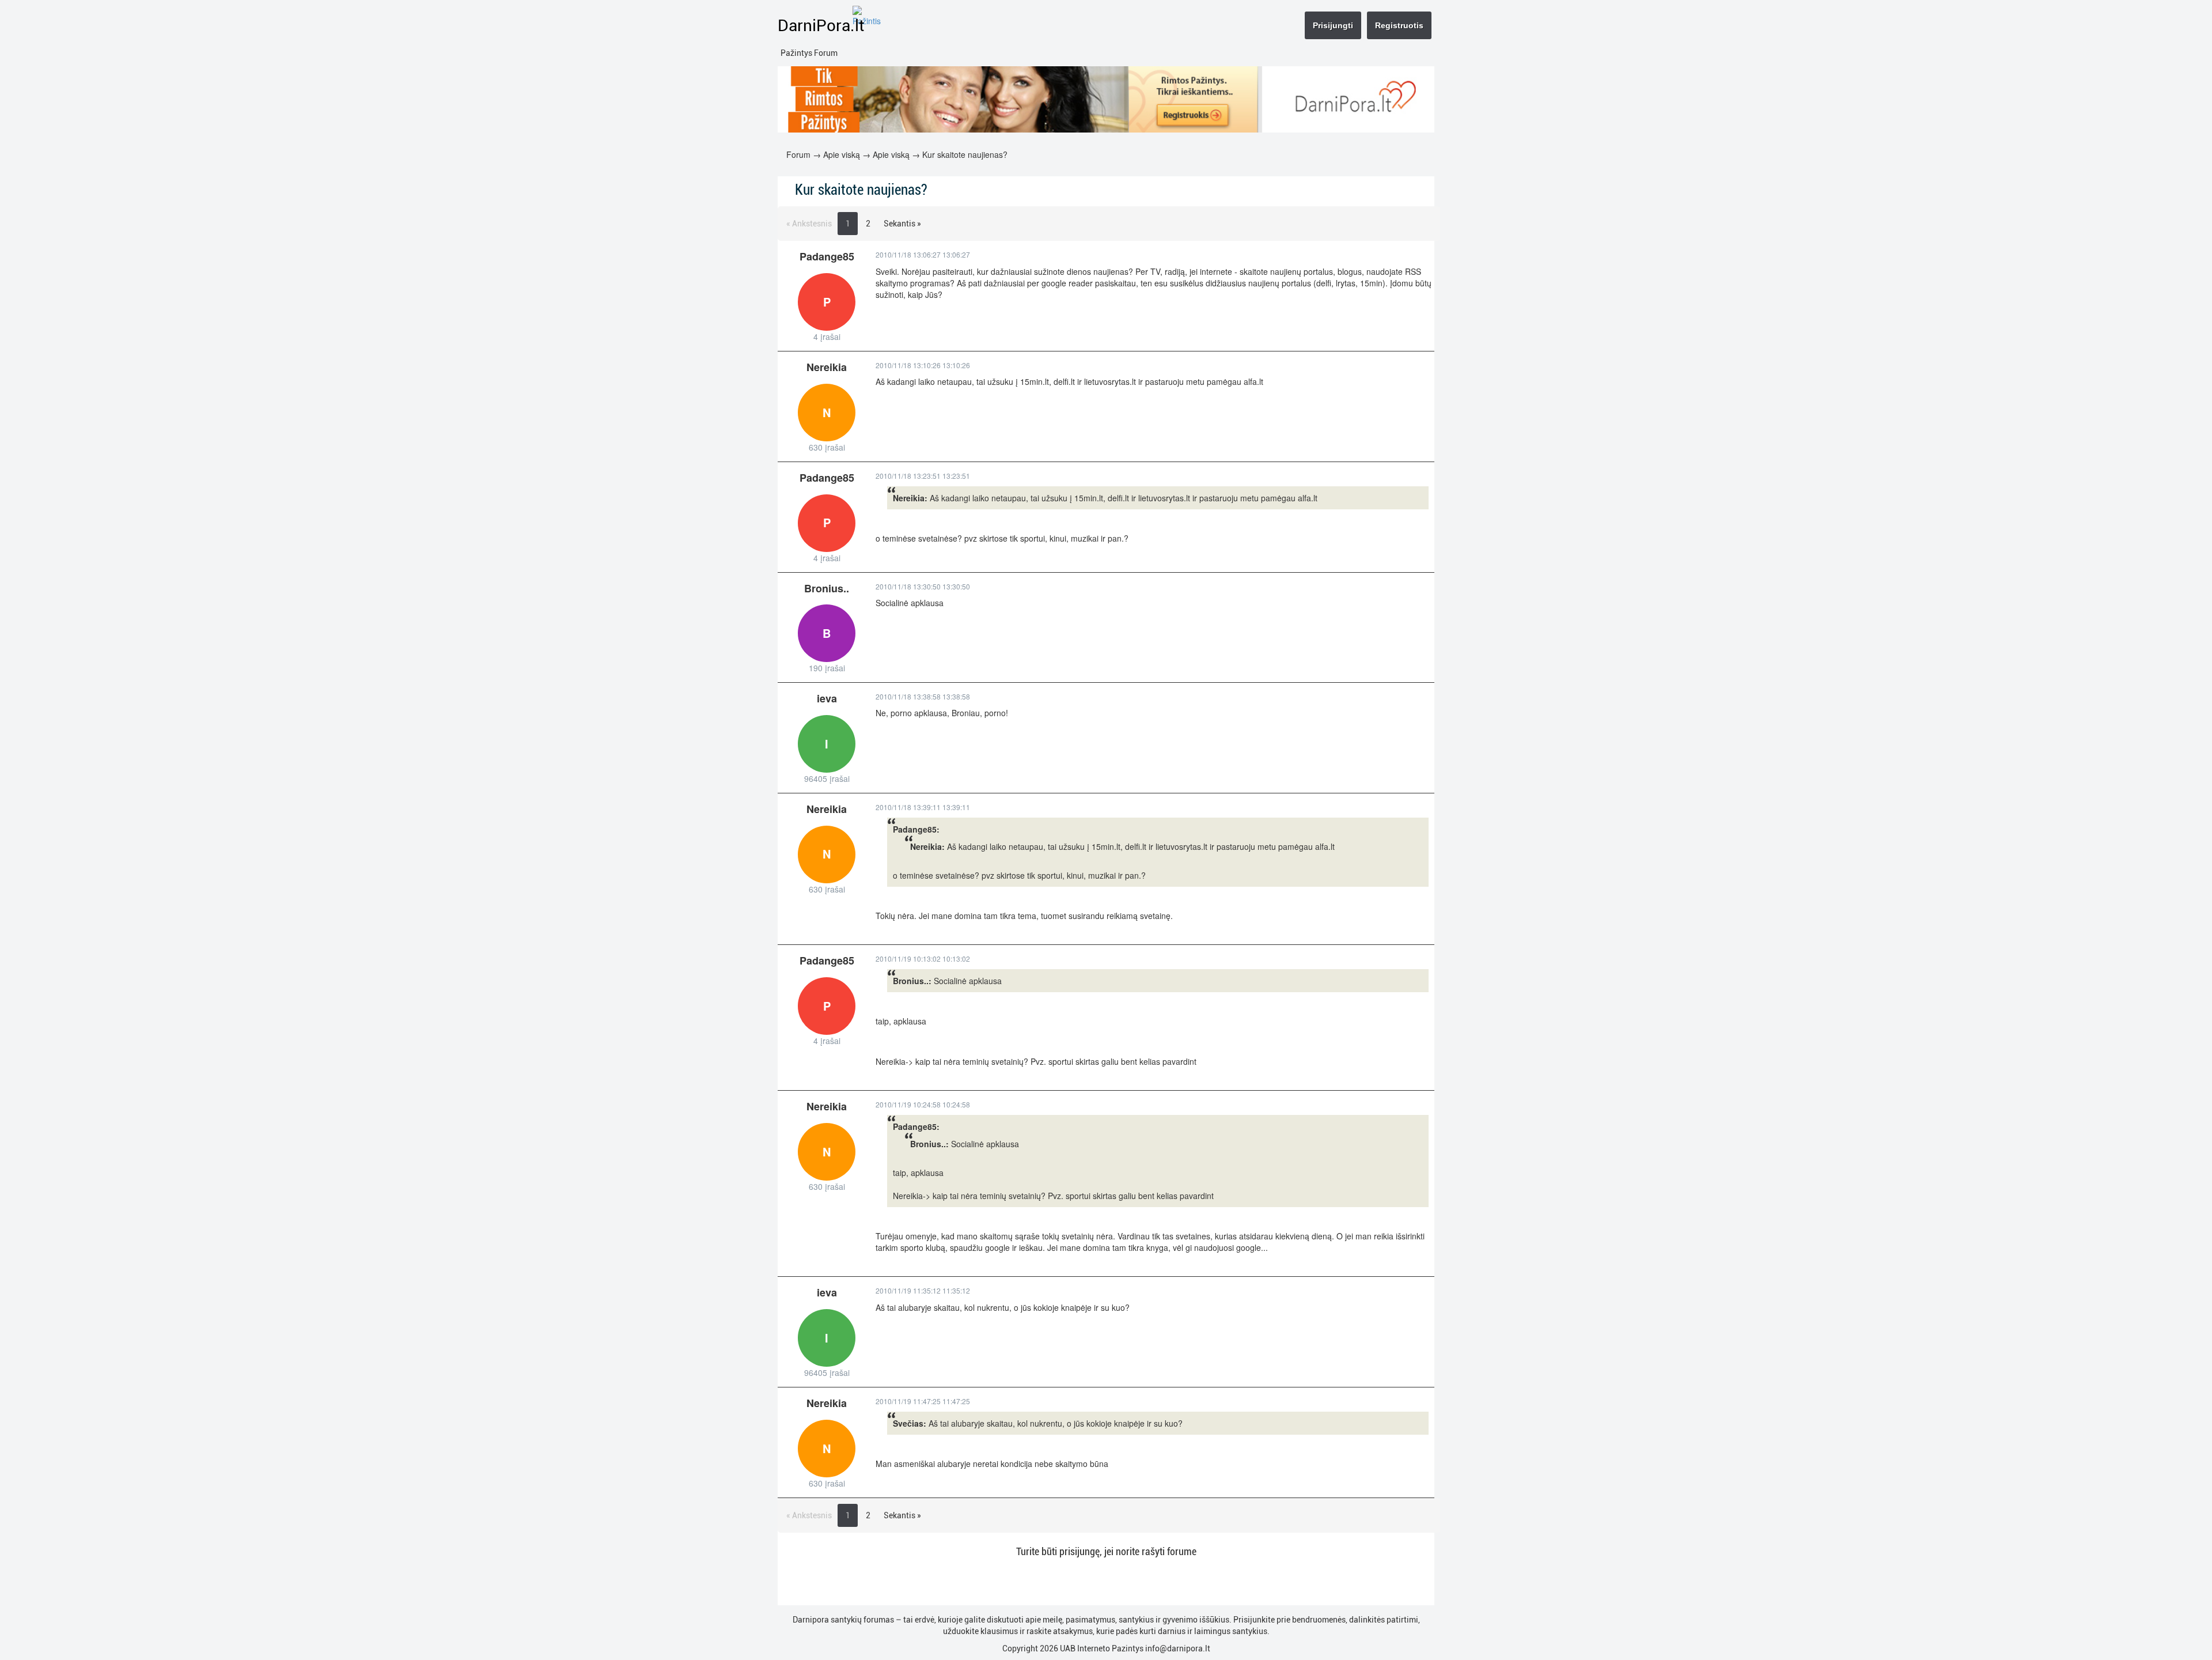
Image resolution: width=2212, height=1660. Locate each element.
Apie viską (842, 154)
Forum (798, 154)
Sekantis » (902, 224)
